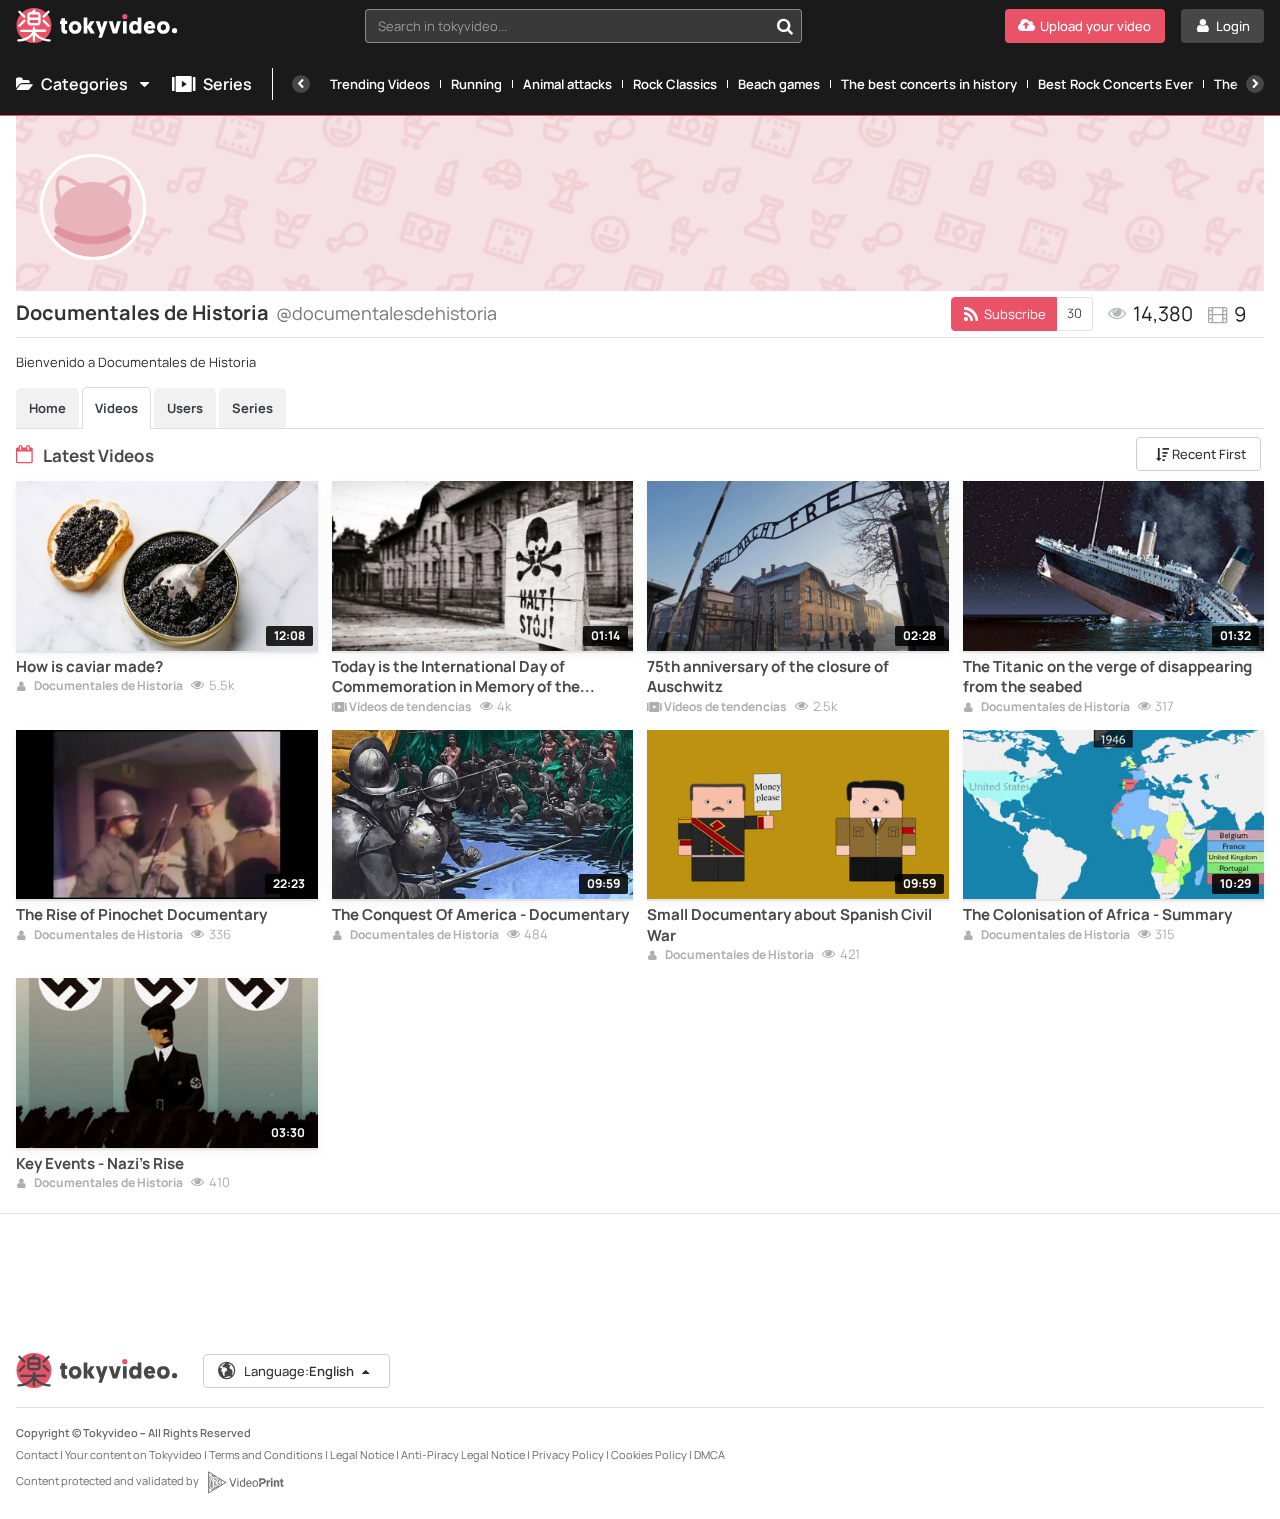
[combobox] (583, 26)
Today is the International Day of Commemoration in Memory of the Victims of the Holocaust (456, 677)
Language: (299, 1371)
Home (47, 408)
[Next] (1255, 84)
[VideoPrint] (245, 1482)
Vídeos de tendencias (409, 708)
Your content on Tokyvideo (133, 1454)
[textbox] (566, 26)
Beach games (779, 84)
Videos (116, 408)
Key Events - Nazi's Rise (100, 1164)
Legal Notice (362, 1454)
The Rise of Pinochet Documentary (141, 915)
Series (227, 84)
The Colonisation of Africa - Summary (1097, 915)
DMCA (709, 1454)
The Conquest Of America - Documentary (480, 915)
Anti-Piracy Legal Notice (463, 1454)
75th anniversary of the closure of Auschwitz (768, 677)
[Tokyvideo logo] (97, 29)
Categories (84, 84)
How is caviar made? (89, 667)
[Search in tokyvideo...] (785, 26)
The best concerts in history (929, 84)
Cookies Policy (649, 1454)
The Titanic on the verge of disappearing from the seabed (1107, 677)
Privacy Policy (568, 1454)
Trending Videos (380, 84)
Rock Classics (675, 84)
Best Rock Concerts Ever (1115, 84)
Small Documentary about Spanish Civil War (789, 925)
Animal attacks (567, 84)
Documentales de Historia (107, 687)
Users (185, 408)
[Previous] (301, 84)
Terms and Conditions (266, 1454)
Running (476, 84)
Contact (37, 1454)
